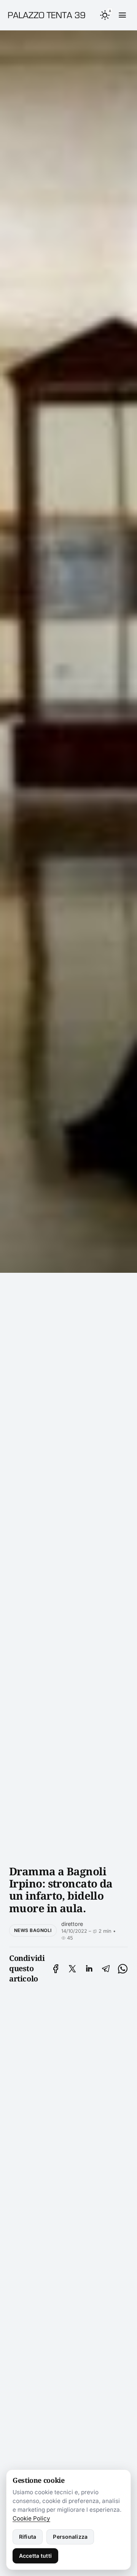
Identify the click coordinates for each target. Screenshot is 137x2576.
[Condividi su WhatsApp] (123, 1969)
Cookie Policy (31, 2518)
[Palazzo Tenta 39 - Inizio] (47, 15)
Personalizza (70, 2537)
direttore (72, 1924)
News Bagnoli (33, 1930)
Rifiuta (28, 2537)
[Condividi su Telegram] (106, 1969)
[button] (105, 15)
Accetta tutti (35, 2556)
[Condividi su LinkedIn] (89, 1969)
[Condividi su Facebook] (56, 1969)
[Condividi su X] (72, 1969)
